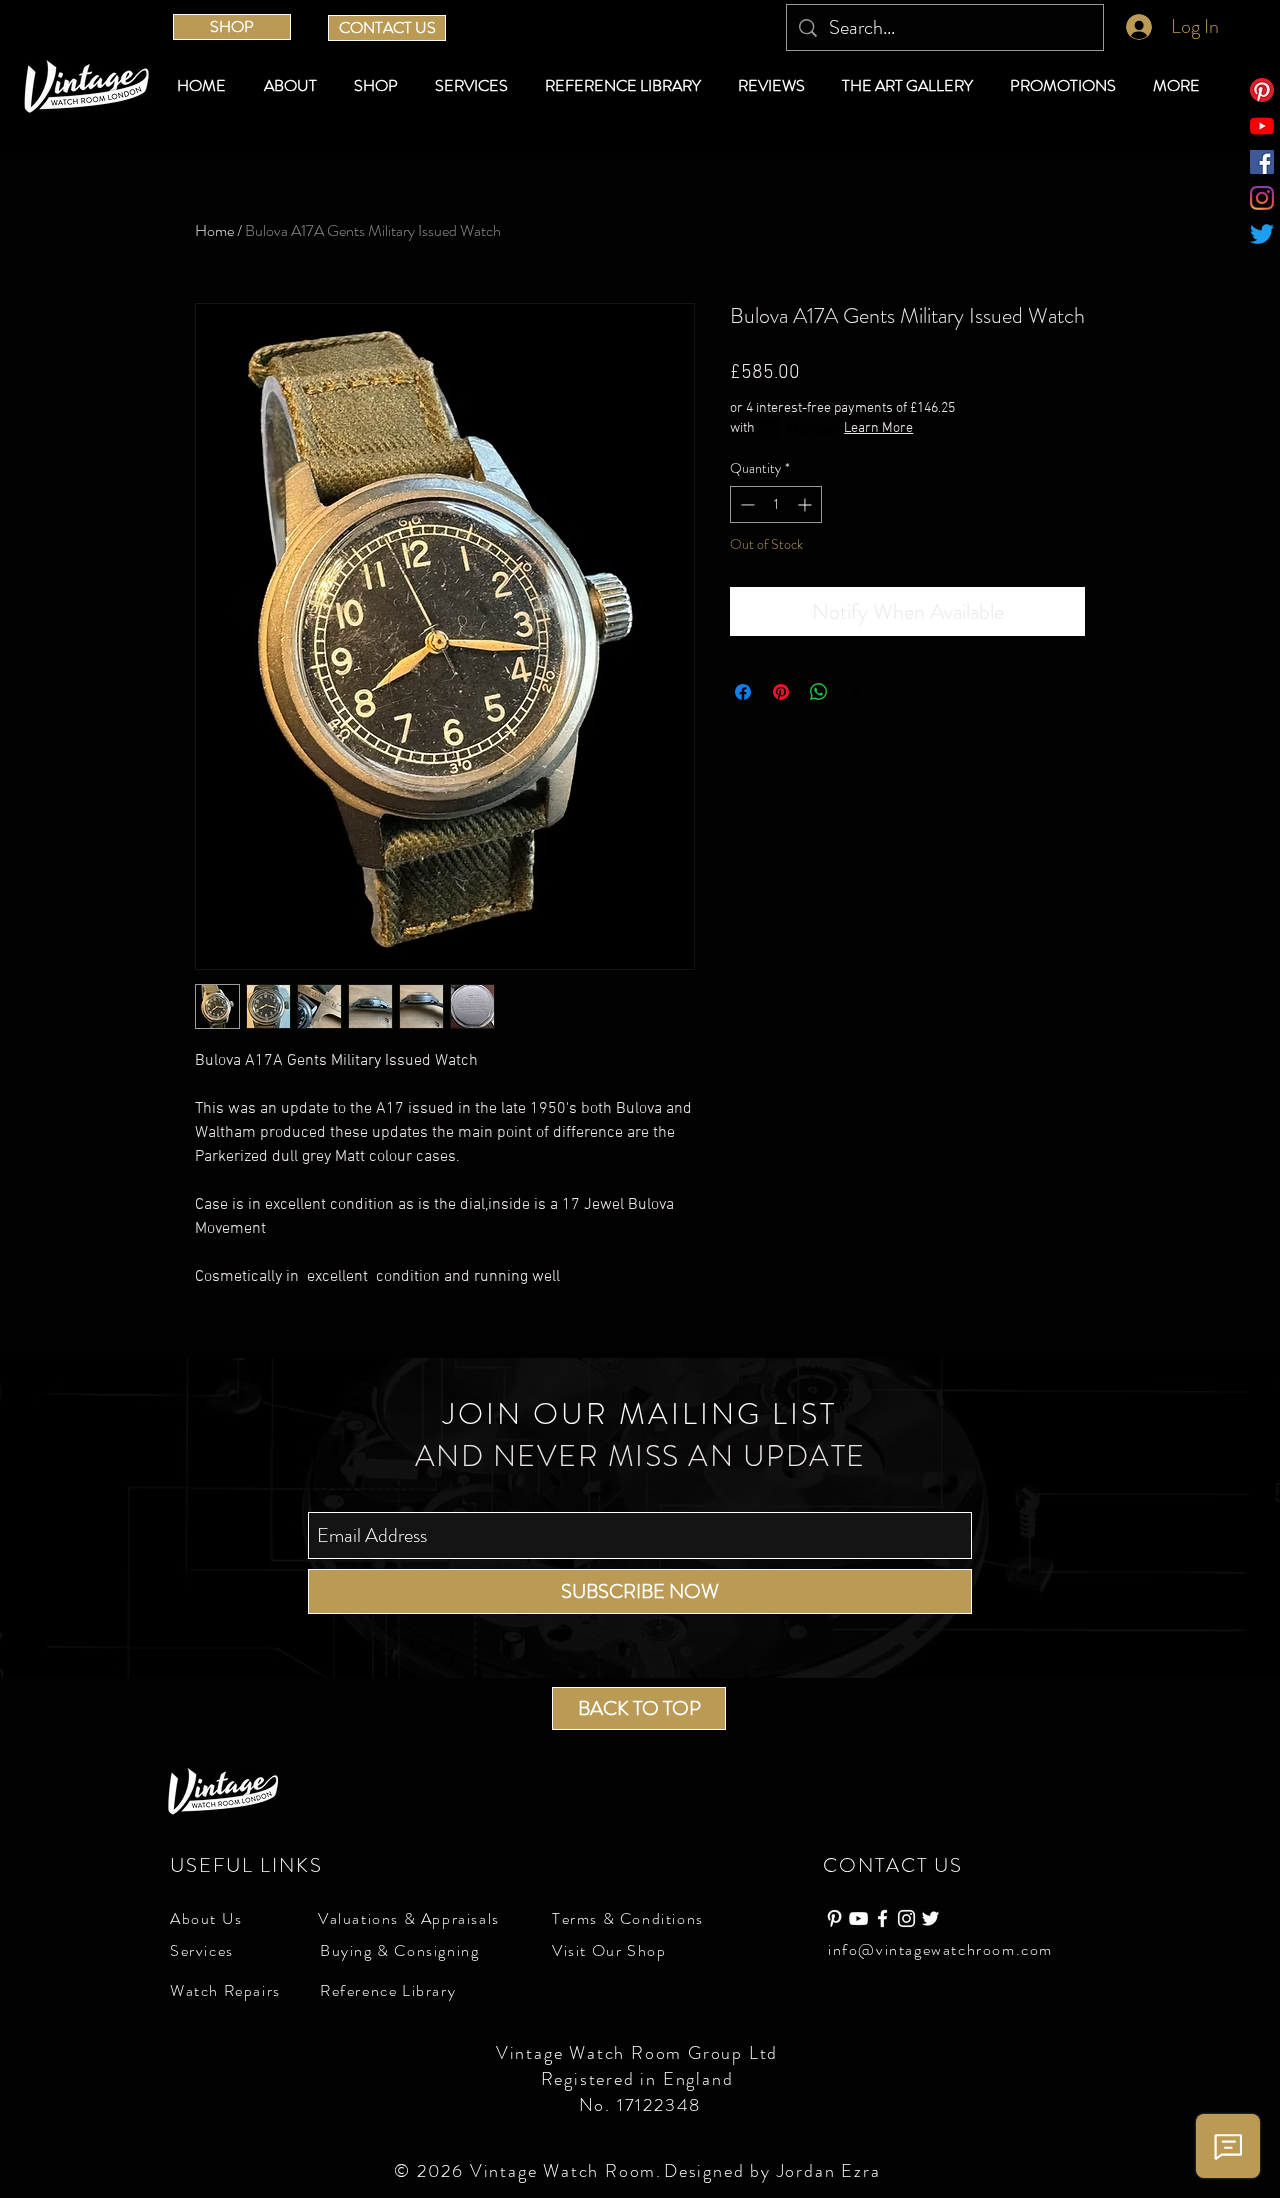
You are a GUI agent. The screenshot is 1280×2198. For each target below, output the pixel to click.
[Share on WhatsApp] (819, 692)
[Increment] (806, 504)
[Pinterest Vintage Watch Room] (834, 1918)
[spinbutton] (776, 504)
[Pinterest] (1262, 90)
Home (214, 230)
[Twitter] (1262, 234)
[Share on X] (857, 692)
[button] (379, 86)
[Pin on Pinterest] (781, 692)
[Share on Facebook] (743, 692)
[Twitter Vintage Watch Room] (930, 1918)
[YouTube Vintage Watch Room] (858, 1918)
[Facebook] (1262, 162)
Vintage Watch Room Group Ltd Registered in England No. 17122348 (640, 2079)
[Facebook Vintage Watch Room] (882, 1918)
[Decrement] (745, 504)
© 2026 (432, 2171)
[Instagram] (1262, 198)
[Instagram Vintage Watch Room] (906, 1918)
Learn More (878, 428)
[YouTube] (1262, 126)
